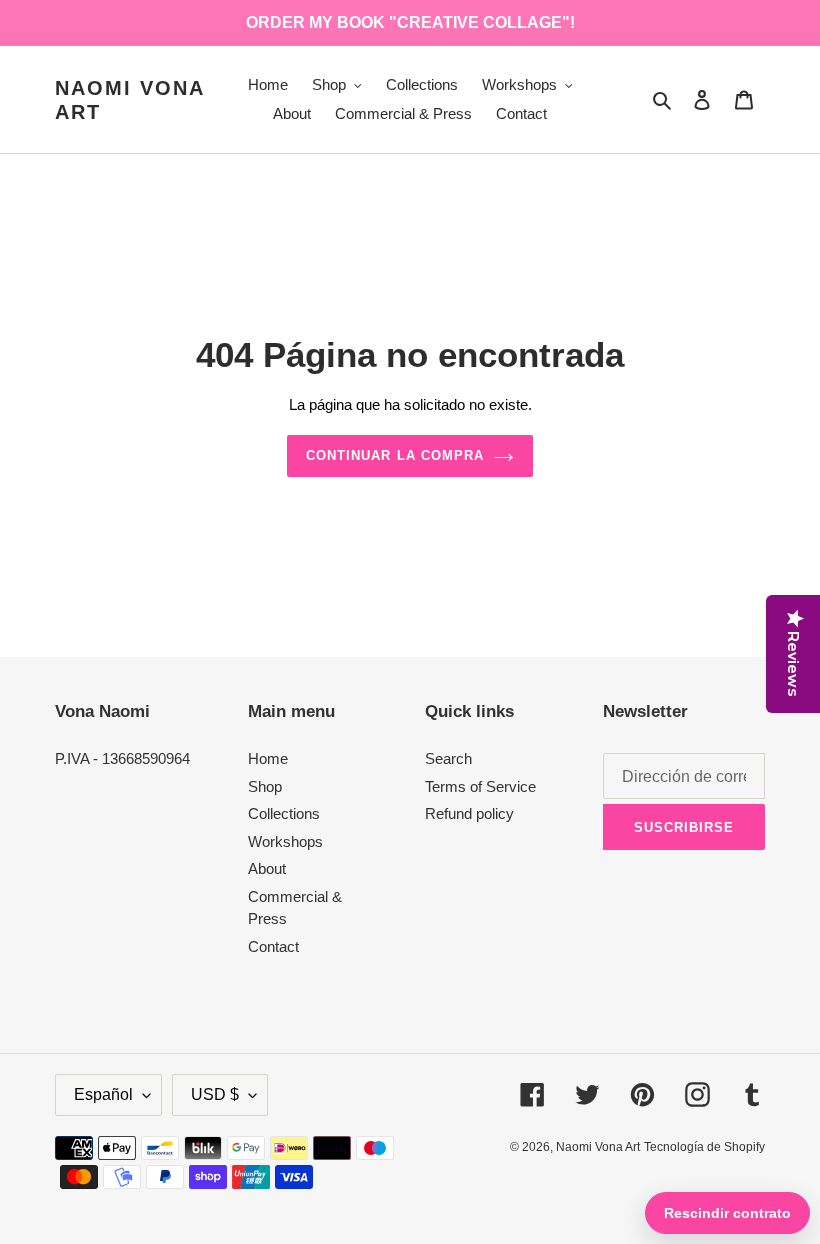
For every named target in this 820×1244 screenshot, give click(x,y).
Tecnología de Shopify (704, 1147)
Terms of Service (480, 786)
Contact (273, 946)
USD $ (215, 1094)
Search (448, 758)
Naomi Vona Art (129, 100)
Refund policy (469, 813)
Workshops (285, 841)
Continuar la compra (395, 455)
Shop (265, 786)
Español (103, 1094)
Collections (284, 813)
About (267, 868)
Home (268, 758)
